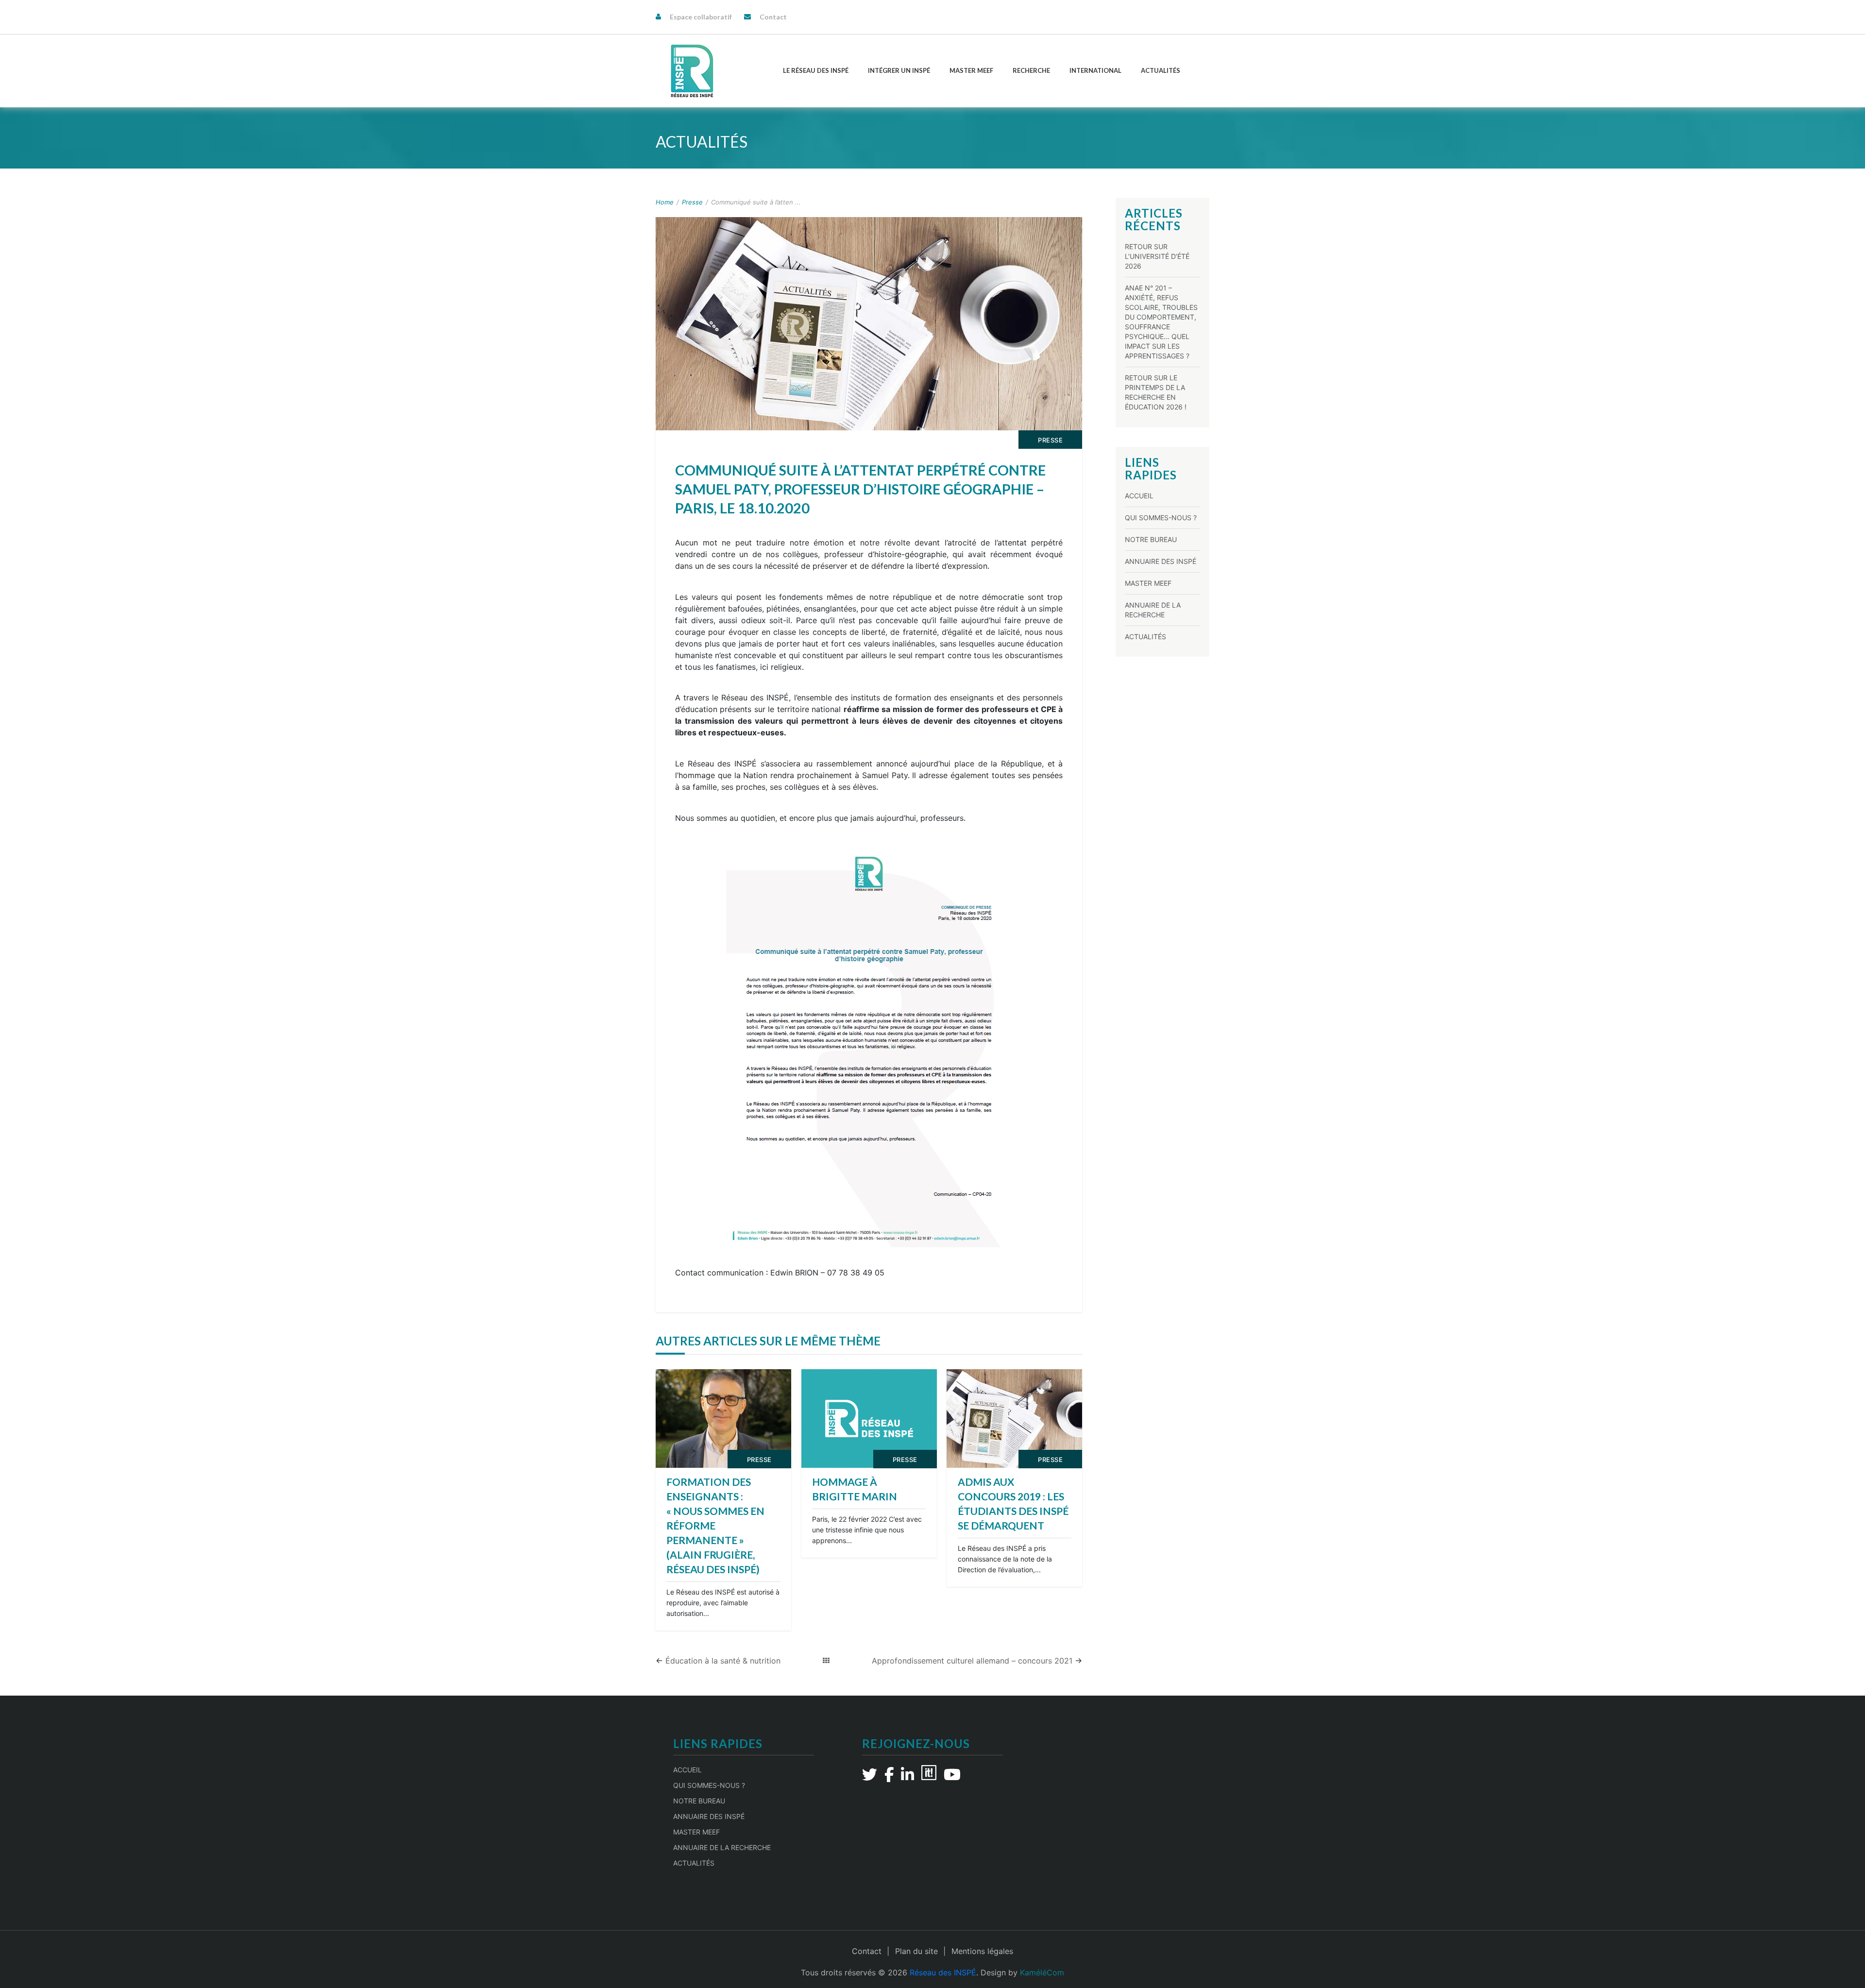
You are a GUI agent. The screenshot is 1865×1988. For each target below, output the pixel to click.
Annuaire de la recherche (722, 1847)
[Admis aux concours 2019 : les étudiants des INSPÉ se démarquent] (1014, 1419)
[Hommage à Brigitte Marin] (869, 1419)
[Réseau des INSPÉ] (692, 71)
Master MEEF (971, 70)
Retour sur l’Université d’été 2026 (1157, 256)
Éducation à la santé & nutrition (723, 1661)
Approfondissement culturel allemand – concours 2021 (972, 1661)
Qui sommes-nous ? (1161, 518)
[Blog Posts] (826, 1661)
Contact (773, 17)
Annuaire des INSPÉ (1161, 561)
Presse (692, 202)
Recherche (1031, 70)
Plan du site (916, 1951)
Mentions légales (982, 1951)
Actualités (1161, 70)
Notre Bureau (1151, 539)
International (1095, 70)
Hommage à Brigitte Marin (855, 1489)
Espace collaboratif (701, 17)
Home (665, 202)
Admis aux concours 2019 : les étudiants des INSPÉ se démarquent (1013, 1504)
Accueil (1139, 496)
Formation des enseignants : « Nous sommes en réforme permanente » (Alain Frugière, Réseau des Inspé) (715, 1525)
